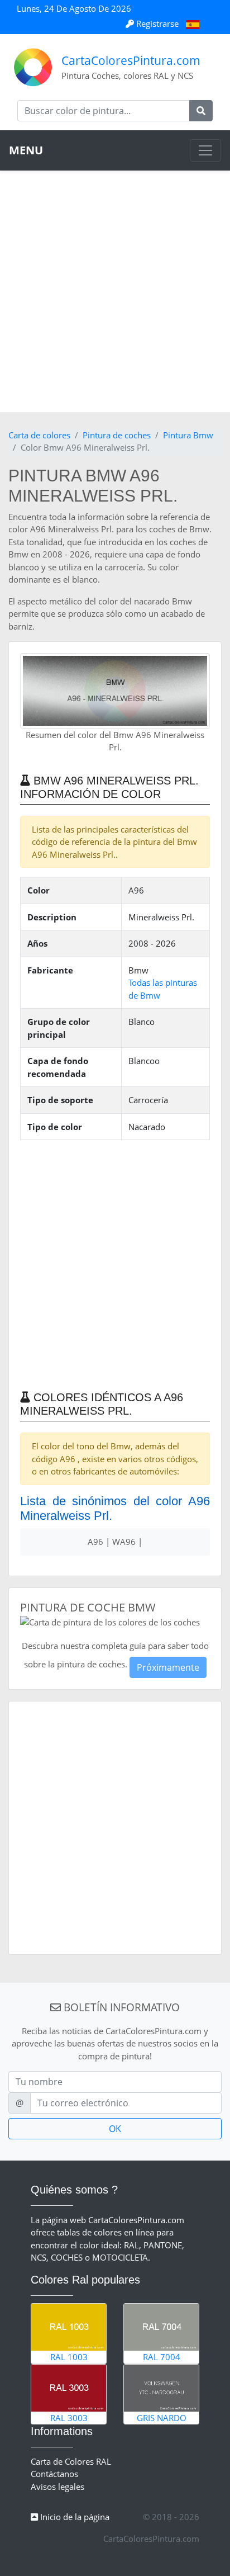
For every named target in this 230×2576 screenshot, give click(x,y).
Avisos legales (57, 2487)
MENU (26, 150)
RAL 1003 (69, 2357)
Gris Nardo (162, 2418)
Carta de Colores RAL (71, 2461)
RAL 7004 (162, 2357)
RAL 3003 (69, 2418)
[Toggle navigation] (205, 150)
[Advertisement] (115, 291)
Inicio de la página (74, 2517)
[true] (201, 111)
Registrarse (157, 23)
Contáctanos (54, 2474)
